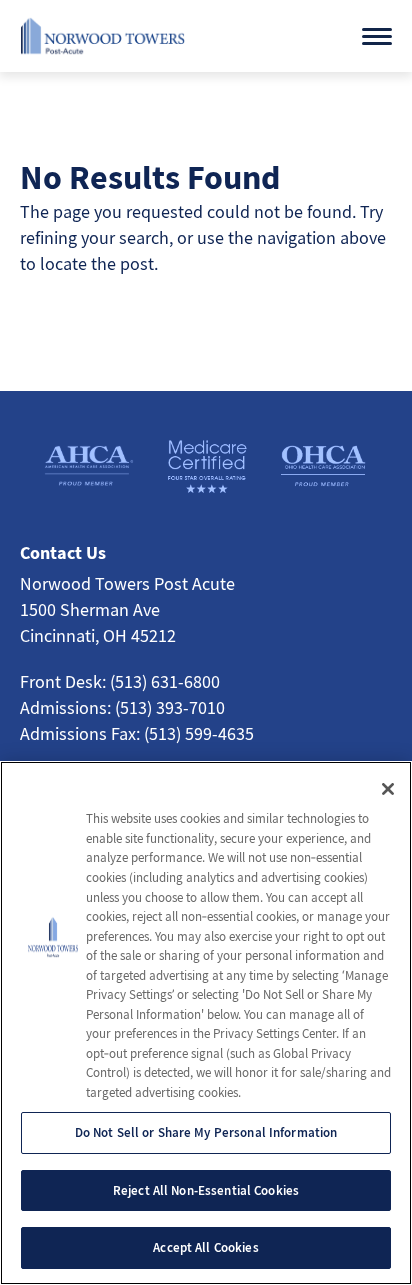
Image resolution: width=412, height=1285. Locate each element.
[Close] (388, 789)
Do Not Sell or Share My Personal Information (206, 1132)
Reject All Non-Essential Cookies (206, 1190)
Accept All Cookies (205, 1247)
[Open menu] (377, 36)
